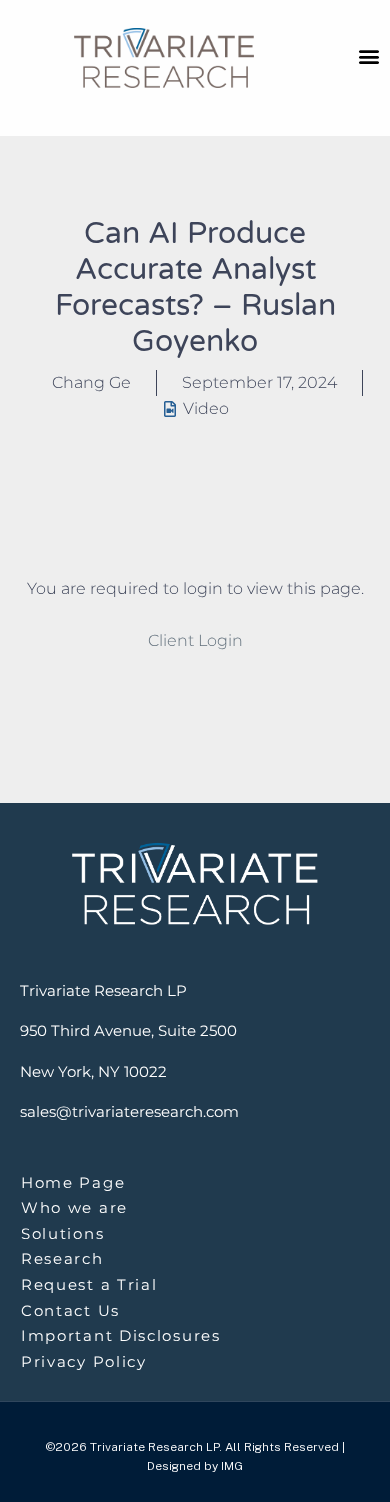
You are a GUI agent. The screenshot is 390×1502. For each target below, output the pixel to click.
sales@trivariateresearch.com (129, 1111)
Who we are (74, 1207)
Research (62, 1258)
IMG (232, 1466)
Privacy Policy (84, 1361)
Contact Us (70, 1310)
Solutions (62, 1233)
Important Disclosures (121, 1335)
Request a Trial (89, 1284)
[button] (368, 55)
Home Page (73, 1182)
